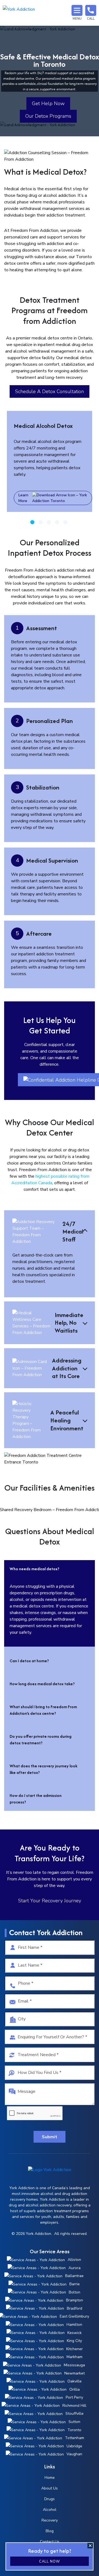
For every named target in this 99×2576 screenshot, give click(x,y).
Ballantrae (74, 2276)
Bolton (75, 2292)
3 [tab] (49, 522)
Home (50, 2478)
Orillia (75, 2389)
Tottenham (75, 2438)
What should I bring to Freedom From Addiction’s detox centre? (43, 1710)
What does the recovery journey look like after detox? (43, 1769)
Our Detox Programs (48, 116)
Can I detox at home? (29, 1661)
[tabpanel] (50, 461)
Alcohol (50, 2510)
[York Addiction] (19, 13)
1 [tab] (32, 522)
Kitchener (75, 2349)
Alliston (74, 2260)
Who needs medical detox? (34, 1569)
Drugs (50, 2499)
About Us (50, 2488)
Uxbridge (74, 2446)
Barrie (75, 2284)
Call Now (50, 2561)
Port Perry (74, 2397)
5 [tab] (65, 522)
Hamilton (74, 2325)
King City (74, 2341)
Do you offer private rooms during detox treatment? (41, 1740)
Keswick (75, 2333)
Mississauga (74, 2365)
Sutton (74, 2422)
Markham (75, 2357)
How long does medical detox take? (42, 1684)
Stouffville (75, 2414)
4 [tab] (57, 522)
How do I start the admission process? (36, 1799)
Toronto (74, 2430)
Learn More (23, 498)
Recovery (50, 2520)
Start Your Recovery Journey (50, 1901)
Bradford (75, 2308)
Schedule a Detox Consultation (50, 391)
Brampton (75, 2300)
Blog (50, 2531)
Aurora (75, 2268)
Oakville (75, 2381)
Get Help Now (48, 103)
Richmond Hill (74, 2406)
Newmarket (75, 2373)
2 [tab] (41, 522)
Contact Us (50, 2542)
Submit (50, 2137)
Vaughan (74, 2454)
